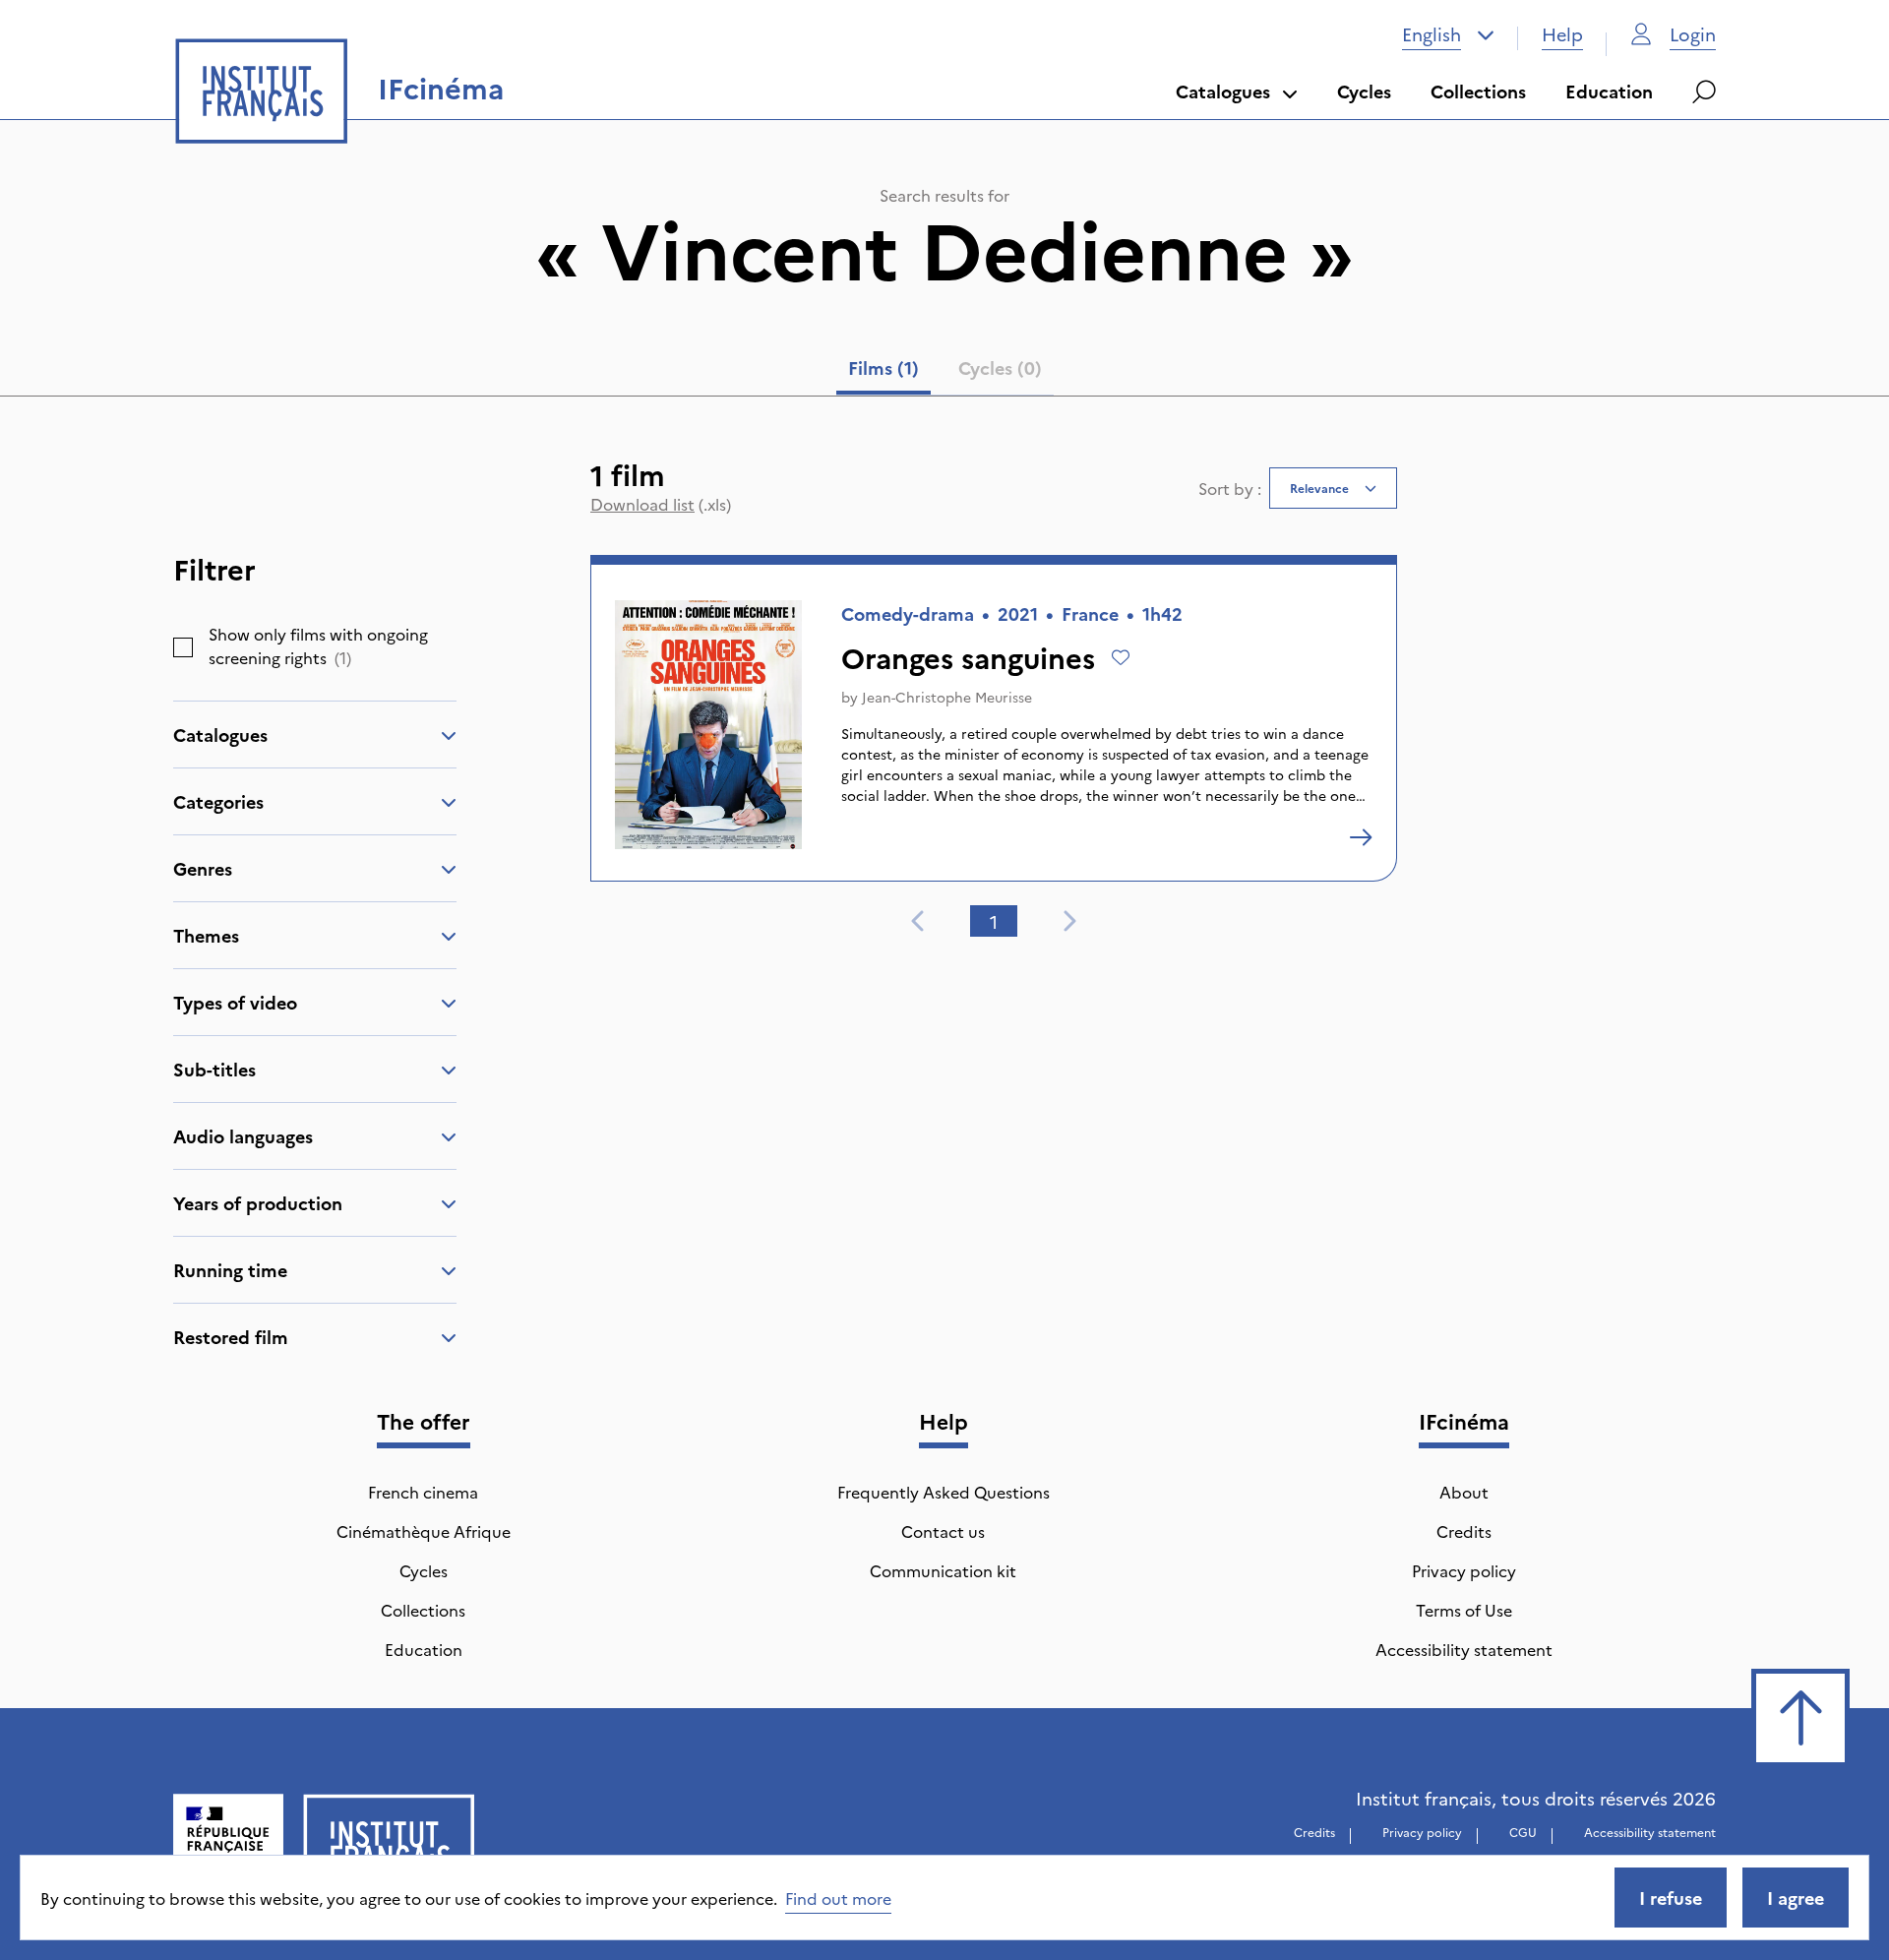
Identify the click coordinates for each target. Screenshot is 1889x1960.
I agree (1796, 1898)
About (1464, 1492)
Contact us (943, 1531)
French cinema (423, 1492)
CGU (1523, 1832)
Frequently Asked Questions (944, 1492)
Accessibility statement (1464, 1649)
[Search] (1704, 92)
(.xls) (661, 504)
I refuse (1671, 1898)
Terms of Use (1464, 1610)
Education (1609, 91)
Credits (1464, 1531)
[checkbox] (183, 647)
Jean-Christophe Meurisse (947, 697)
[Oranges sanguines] (1361, 837)
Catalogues (1223, 91)
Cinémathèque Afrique (424, 1531)
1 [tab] (994, 921)
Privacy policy (1464, 1570)
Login (1693, 34)
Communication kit (943, 1570)
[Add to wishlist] (1121, 657)
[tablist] (945, 372)
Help (1562, 34)
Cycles (1364, 91)
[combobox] (1448, 34)
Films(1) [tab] (884, 367)
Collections (1478, 91)
